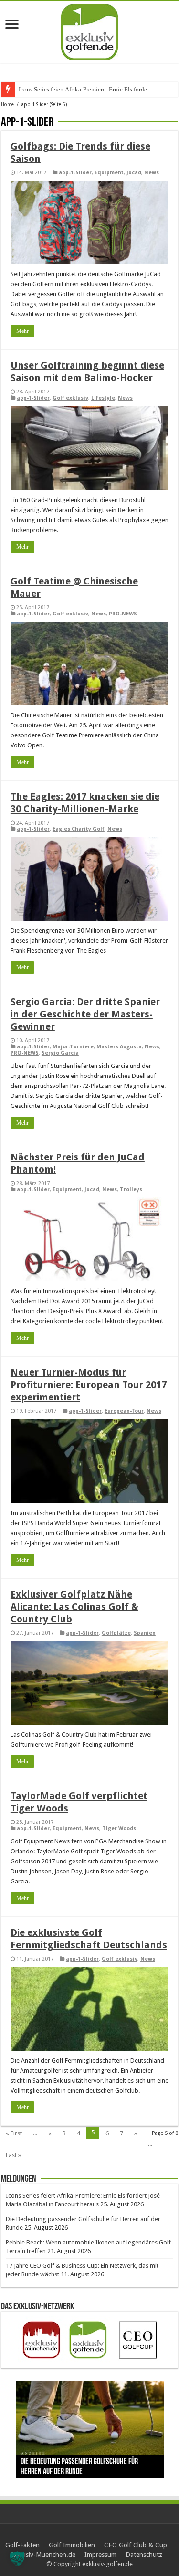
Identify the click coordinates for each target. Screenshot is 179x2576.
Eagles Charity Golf (79, 829)
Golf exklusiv (70, 398)
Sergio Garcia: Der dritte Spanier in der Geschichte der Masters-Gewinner (85, 1014)
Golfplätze (116, 1633)
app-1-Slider (75, 173)
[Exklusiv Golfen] (89, 30)
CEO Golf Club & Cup (136, 2545)
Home (7, 105)
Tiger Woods (119, 1828)
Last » (13, 2155)
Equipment (109, 173)
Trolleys (131, 1190)
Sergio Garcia (60, 1053)
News (152, 173)
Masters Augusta (119, 1047)
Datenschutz (144, 2555)
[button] (17, 2559)
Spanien (145, 1633)
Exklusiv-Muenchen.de (43, 2555)
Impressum (100, 2555)
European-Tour (124, 1411)
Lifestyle (103, 398)
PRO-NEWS (123, 614)
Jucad (134, 173)
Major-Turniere (73, 1047)
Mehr (22, 331)
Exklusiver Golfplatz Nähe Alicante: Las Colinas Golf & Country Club (74, 1607)
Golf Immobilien (72, 2545)
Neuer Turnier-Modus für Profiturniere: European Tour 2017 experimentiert (89, 1385)
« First (14, 2133)
